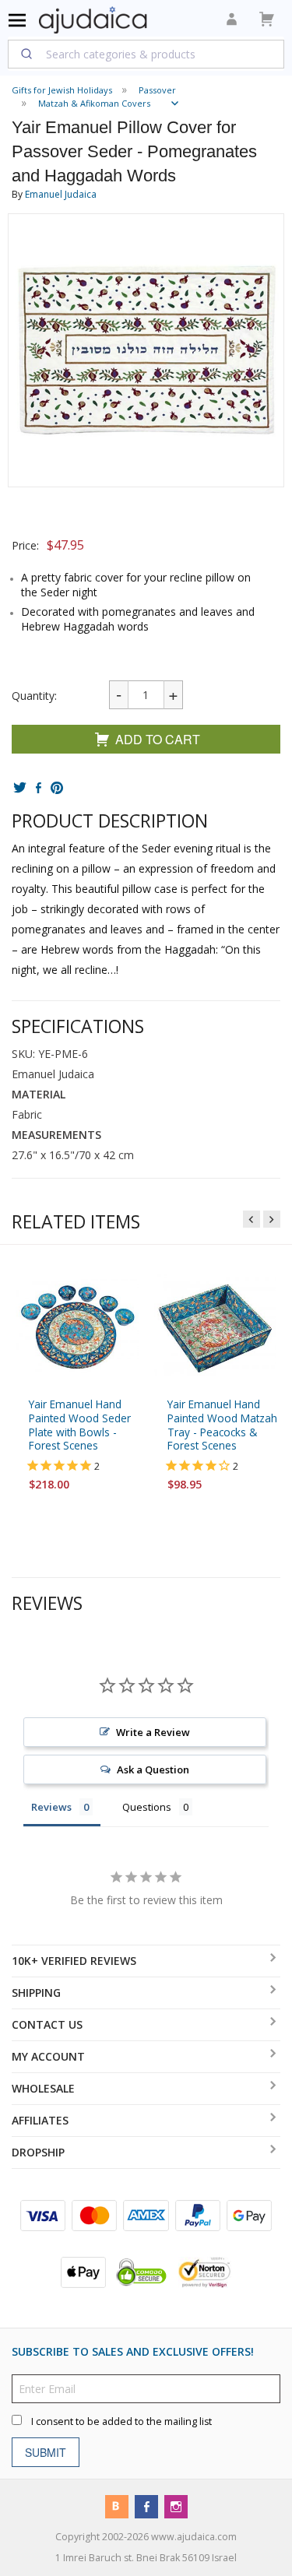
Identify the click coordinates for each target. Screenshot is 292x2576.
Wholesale (43, 2088)
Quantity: (34, 696)
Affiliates (40, 2120)
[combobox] (146, 54)
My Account (48, 2056)
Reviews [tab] (51, 1807)
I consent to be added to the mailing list (121, 2421)
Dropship (38, 2152)
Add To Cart (158, 739)
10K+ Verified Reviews (74, 1961)
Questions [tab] (147, 1807)
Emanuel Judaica (61, 194)
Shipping (36, 1993)
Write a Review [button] (153, 1732)
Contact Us (47, 2024)
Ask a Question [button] (153, 1769)
